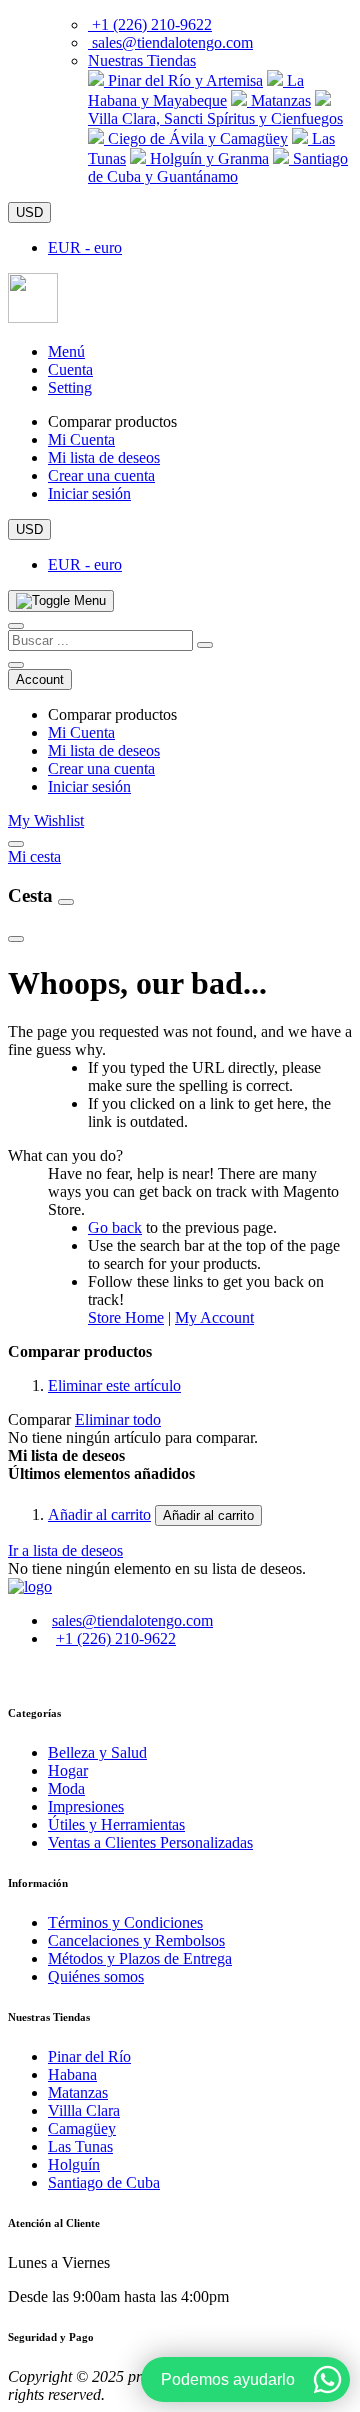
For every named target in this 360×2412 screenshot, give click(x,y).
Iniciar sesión (89, 493)
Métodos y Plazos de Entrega (140, 1958)
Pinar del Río (89, 2056)
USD (29, 212)
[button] (142, 60)
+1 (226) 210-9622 (152, 24)
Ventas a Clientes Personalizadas (150, 1842)
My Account (214, 1317)
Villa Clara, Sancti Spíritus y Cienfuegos (215, 118)
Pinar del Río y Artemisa (183, 80)
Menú (66, 351)
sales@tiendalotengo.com (172, 42)
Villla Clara (84, 2110)
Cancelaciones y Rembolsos (136, 1940)
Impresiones (86, 1806)
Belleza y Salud (97, 1752)
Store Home (126, 1317)
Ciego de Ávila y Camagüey (196, 138)
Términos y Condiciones (125, 1922)
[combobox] (100, 640)
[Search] (205, 645)
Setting (70, 387)
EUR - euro (85, 247)
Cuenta (70, 369)
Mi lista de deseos (104, 457)
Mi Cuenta (81, 439)
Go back (115, 1227)
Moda (66, 1788)
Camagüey (82, 2128)
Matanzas (279, 100)
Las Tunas (80, 2146)
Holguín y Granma (207, 158)
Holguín (74, 2164)
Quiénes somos (96, 1976)
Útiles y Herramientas (116, 1824)
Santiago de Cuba (104, 2182)
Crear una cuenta (101, 475)
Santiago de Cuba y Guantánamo (218, 167)
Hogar (68, 1770)
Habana (72, 2074)
